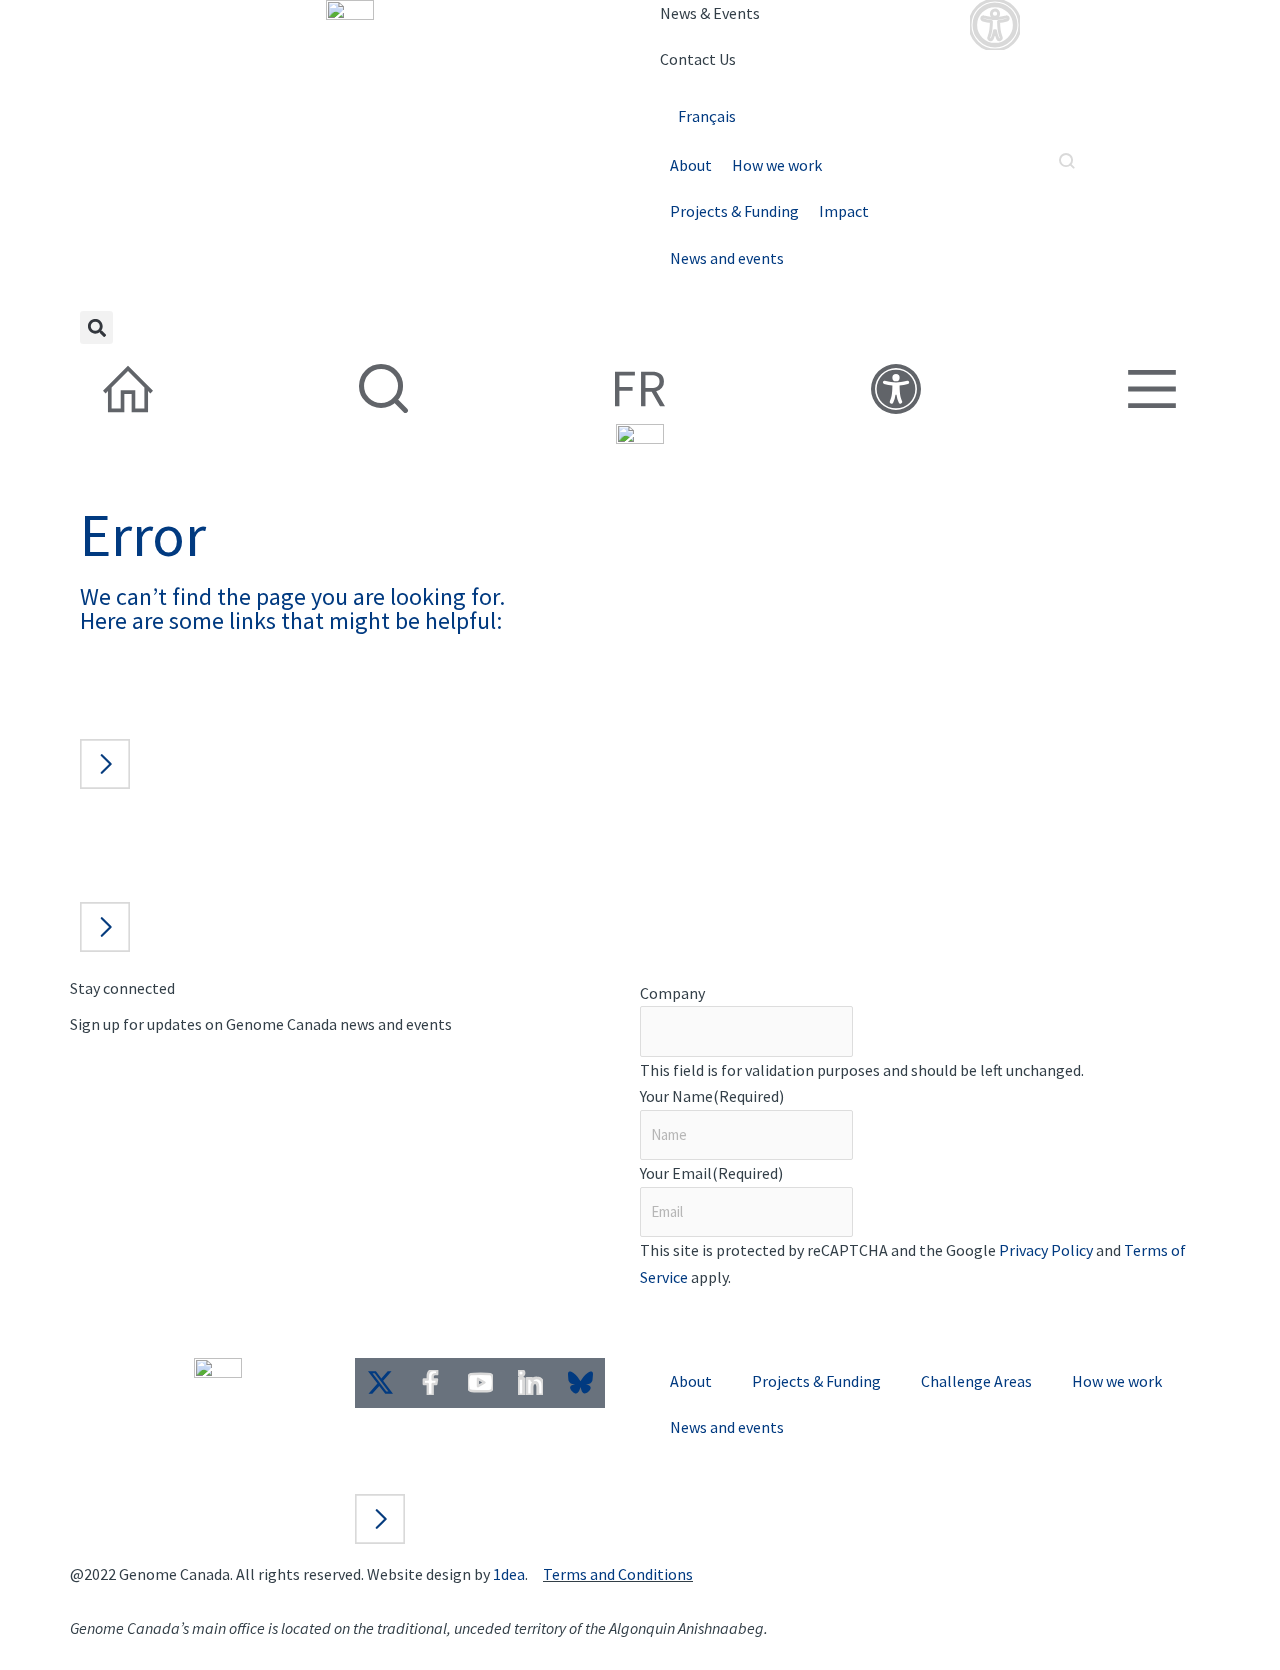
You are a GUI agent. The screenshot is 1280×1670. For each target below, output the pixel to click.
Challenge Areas (976, 1381)
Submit (696, 1318)
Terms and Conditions (618, 1574)
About (691, 165)
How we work (777, 165)
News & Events (710, 13)
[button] (96, 327)
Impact (844, 211)
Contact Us (698, 59)
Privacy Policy (1046, 1250)
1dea (509, 1574)
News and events (727, 258)
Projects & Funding (734, 211)
